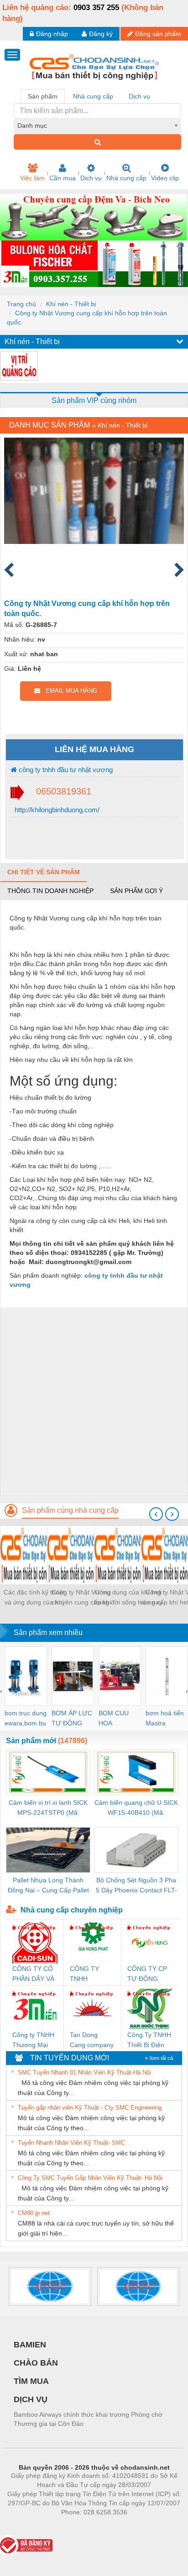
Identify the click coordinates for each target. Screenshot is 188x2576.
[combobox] (97, 125)
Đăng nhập (52, 34)
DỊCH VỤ (31, 2399)
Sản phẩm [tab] (43, 96)
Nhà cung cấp (126, 178)
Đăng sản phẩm (158, 34)
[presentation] (156, 1514)
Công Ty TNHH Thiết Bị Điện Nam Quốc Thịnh (149, 2040)
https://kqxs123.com (139, 2526)
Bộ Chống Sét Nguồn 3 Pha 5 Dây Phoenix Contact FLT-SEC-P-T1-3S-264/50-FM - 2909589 (136, 1886)
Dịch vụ (91, 178)
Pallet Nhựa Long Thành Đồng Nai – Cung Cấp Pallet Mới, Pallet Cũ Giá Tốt (48, 1886)
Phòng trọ (35, 2526)
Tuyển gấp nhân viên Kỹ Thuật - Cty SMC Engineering (90, 2108)
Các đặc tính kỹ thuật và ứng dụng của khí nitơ (34, 1598)
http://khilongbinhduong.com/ (56, 810)
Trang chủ (21, 304)
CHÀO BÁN (36, 2363)
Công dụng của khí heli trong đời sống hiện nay (128, 1597)
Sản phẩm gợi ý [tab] (136, 891)
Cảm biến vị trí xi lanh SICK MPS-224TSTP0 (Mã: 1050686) (48, 1808)
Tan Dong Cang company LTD (92, 2040)
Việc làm (32, 178)
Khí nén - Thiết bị (71, 304)
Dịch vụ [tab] (139, 96)
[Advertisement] (94, 1401)
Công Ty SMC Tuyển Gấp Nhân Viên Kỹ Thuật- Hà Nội (90, 2178)
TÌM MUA (31, 2381)
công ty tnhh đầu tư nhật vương (65, 770)
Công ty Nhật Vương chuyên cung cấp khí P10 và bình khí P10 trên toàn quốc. (81, 1598)
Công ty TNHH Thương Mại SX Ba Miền (33, 2040)
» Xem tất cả (159, 2058)
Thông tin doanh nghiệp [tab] (50, 891)
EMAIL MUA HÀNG (69, 691)
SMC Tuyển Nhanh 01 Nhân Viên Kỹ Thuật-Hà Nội (84, 2072)
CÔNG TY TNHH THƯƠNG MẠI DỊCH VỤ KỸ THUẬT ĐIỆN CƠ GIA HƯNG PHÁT (92, 1974)
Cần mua (63, 178)
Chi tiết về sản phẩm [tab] (44, 872)
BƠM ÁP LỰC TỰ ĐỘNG (72, 1718)
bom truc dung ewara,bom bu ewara (26, 1719)
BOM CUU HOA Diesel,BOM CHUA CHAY (117, 1719)
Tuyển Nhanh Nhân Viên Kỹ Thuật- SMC (71, 2143)
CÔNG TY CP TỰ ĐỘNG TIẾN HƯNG (147, 1974)
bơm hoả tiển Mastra (165, 1718)
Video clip (165, 178)
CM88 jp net (34, 2213)
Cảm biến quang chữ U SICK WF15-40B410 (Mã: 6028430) (136, 1808)
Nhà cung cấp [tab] (93, 96)
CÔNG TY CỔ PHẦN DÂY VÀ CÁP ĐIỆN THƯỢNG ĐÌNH (33, 1974)
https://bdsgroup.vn (82, 2526)
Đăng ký (101, 34)
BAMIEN (30, 2345)
